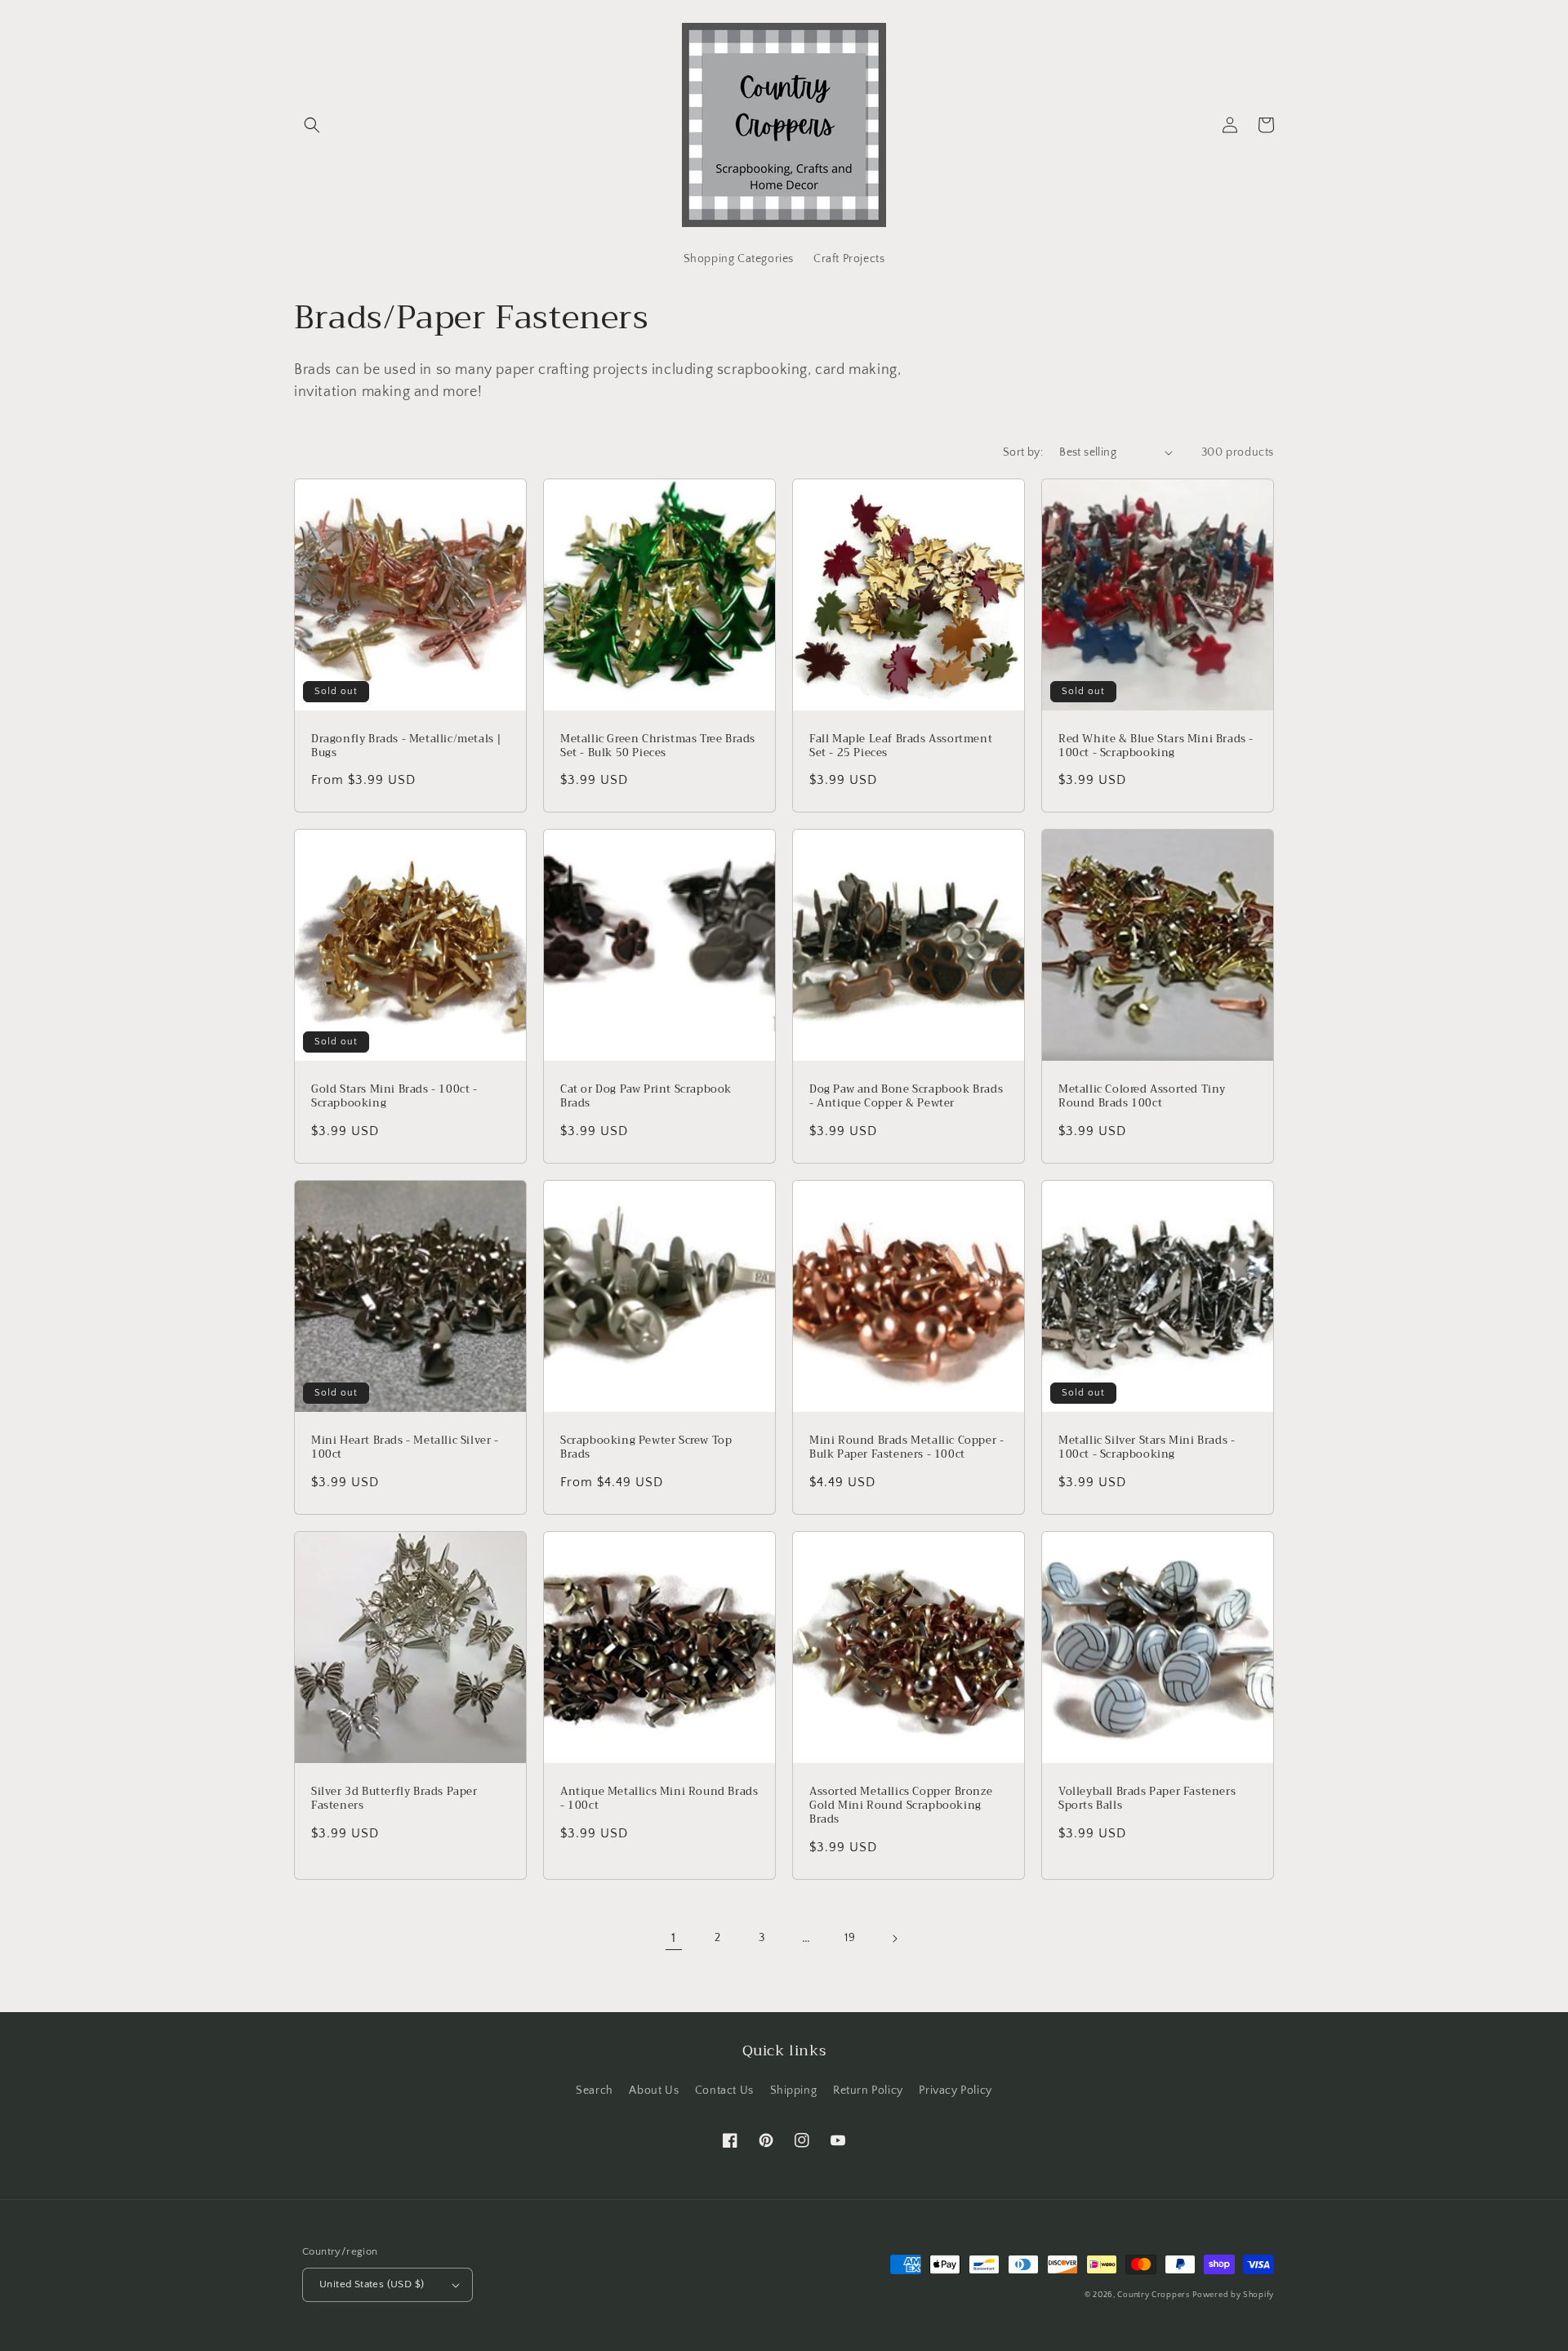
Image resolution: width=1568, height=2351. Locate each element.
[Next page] (894, 1939)
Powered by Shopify (1233, 2295)
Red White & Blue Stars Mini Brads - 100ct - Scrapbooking (1156, 746)
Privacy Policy (955, 2091)
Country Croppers (1153, 2295)
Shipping (794, 2091)
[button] (312, 125)
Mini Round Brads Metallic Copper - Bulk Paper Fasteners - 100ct (906, 1448)
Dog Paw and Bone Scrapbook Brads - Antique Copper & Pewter (906, 1097)
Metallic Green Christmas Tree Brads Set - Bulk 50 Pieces (658, 746)
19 (850, 1938)
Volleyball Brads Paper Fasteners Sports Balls (1147, 1799)
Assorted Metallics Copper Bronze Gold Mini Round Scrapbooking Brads (901, 1806)
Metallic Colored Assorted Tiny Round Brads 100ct (1142, 1097)
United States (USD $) (372, 2284)
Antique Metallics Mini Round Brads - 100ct (659, 1799)
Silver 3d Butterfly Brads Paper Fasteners (394, 1799)
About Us (654, 2091)
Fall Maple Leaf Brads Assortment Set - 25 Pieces (901, 746)
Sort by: (1023, 452)
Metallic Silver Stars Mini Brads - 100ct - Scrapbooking (1147, 1448)
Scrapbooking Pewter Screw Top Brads (646, 1448)
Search (595, 2091)
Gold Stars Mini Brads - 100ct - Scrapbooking (394, 1097)
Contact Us (724, 2091)
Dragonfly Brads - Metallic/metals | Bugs (407, 746)
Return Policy (868, 2091)
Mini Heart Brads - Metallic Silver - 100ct (405, 1448)
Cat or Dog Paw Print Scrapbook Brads (646, 1097)
